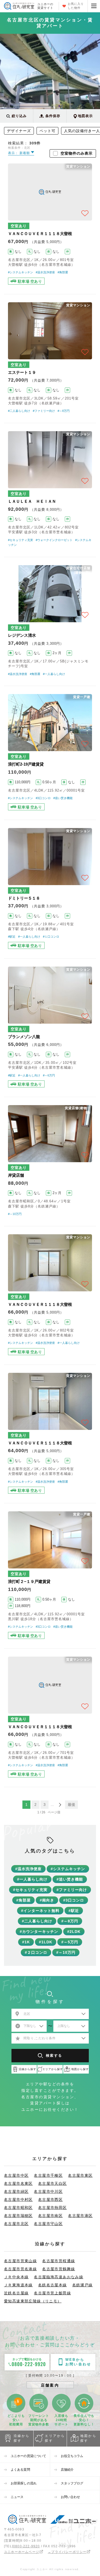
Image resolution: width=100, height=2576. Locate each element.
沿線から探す (22, 2438)
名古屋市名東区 (18, 2183)
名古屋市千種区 (48, 2175)
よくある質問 (20, 2470)
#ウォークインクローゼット (54, 540)
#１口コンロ (51, 937)
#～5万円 (70, 1942)
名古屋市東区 (80, 2175)
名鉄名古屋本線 (53, 2285)
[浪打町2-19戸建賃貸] (50, 753)
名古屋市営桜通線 (59, 2261)
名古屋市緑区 (16, 2191)
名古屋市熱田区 (53, 2208)
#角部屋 (63, 272)
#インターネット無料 (40, 1911)
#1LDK (46, 1942)
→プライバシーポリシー (67, 2552)
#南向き (47, 1900)
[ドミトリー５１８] (50, 889)
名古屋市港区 (80, 2216)
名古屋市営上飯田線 (52, 2293)
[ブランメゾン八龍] (50, 1028)
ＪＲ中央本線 (16, 2277)
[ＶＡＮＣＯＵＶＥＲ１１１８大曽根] (50, 225)
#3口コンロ (43, 798)
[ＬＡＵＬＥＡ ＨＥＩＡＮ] (50, 490)
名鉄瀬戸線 (83, 2285)
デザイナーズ (19, 131)
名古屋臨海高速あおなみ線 (59, 2277)
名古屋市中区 (16, 2175)
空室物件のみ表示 (77, 153)
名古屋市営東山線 (20, 2261)
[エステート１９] (50, 359)
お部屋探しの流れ (24, 2483)
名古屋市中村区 (18, 2200)
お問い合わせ (71, 2497)
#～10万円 (15, 1214)
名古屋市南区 (50, 2216)
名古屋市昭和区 (18, 2208)
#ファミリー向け (44, 411)
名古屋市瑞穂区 (18, 2216)
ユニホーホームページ (22, 2552)
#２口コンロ (36, 1952)
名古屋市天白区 (53, 2183)
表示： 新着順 (19, 153)
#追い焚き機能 (63, 798)
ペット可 (47, 131)
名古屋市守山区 (48, 2224)
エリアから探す (55, 2438)
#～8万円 (64, 411)
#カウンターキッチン (39, 1932)
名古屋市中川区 (48, 2191)
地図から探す (88, 2438)
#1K (26, 1942)
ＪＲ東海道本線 (18, 2285)
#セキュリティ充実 (21, 540)
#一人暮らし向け (54, 674)
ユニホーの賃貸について (28, 2456)
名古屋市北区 (16, 2224)
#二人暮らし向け (19, 411)
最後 (71, 1805)
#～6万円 (49, 1075)
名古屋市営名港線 (20, 2269)
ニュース (17, 2497)
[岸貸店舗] (50, 1161)
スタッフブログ (72, 2483)
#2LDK (74, 1932)
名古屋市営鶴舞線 (59, 2269)
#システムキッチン (21, 272)
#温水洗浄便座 (45, 272)
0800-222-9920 (27, 2546)
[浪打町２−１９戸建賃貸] (50, 1576)
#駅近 (12, 937)
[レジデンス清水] (50, 621)
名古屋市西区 (50, 2200)
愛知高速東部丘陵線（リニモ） (33, 2301)
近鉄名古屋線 (16, 2293)
